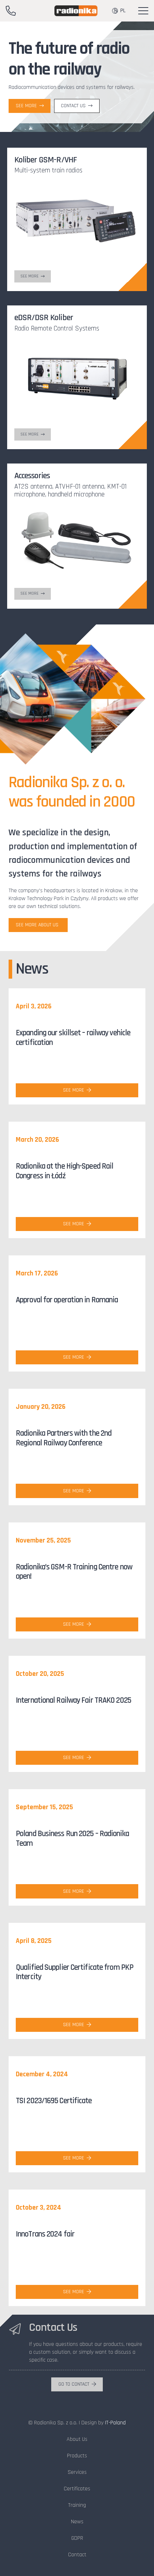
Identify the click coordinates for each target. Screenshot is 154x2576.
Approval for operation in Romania (67, 1300)
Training (77, 2505)
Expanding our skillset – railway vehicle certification (73, 1038)
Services (77, 2472)
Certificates (77, 2489)
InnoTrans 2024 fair (45, 2234)
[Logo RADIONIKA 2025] (76, 11)
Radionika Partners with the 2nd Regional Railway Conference (64, 1438)
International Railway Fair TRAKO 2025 (73, 1700)
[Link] (11, 11)
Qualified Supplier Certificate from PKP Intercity (74, 1972)
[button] (143, 11)
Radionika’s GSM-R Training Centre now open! (74, 1572)
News (77, 2522)
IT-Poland (115, 2423)
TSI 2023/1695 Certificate (54, 2101)
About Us (77, 2439)
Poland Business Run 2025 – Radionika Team (72, 1839)
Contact (77, 2555)
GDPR (77, 2538)
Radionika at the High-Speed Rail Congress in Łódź (64, 1171)
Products (77, 2456)
